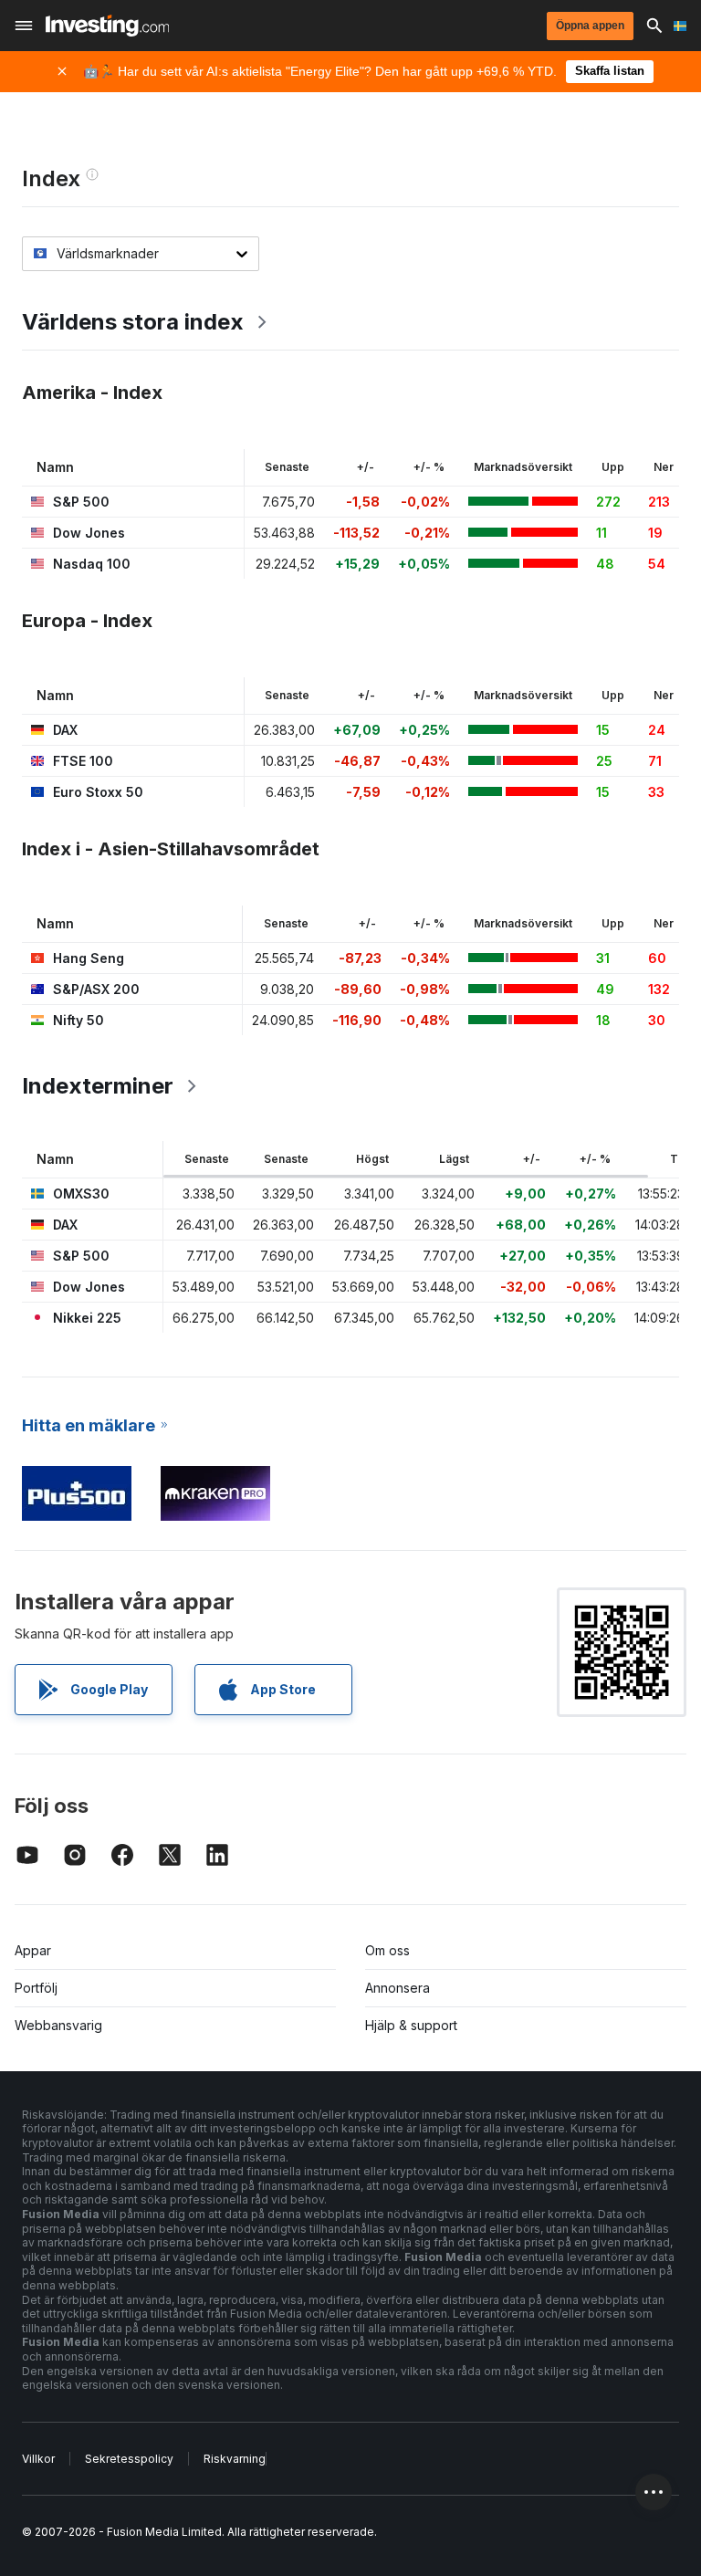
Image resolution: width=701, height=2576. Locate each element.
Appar (33, 1950)
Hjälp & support (411, 2025)
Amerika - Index (92, 393)
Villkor (38, 2459)
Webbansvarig (58, 2025)
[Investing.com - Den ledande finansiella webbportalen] (107, 26)
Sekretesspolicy (129, 2459)
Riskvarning (235, 2459)
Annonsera (398, 1988)
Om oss (387, 1950)
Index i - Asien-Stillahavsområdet (171, 849)
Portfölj (36, 1988)
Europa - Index (87, 621)
